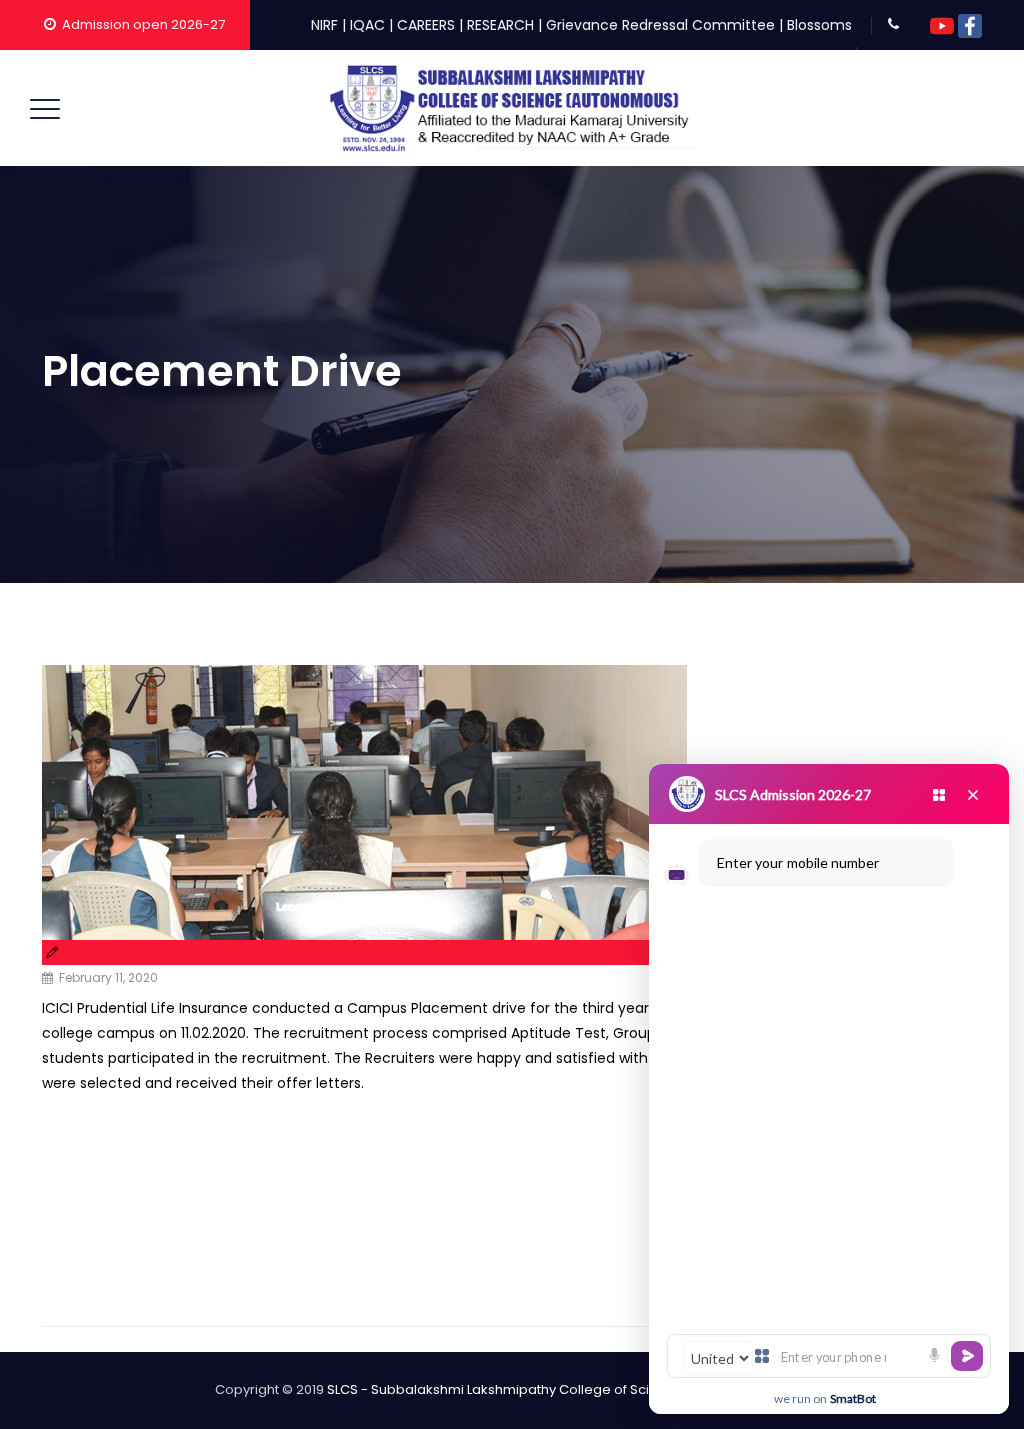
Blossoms (819, 25)
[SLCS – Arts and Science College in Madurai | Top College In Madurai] (510, 108)
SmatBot (853, 1398)
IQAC (367, 25)
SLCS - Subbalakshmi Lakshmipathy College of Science (505, 1389)
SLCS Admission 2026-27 (793, 794)
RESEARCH (500, 25)
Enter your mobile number (798, 862)
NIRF (324, 25)
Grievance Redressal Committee (660, 25)
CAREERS (426, 25)
